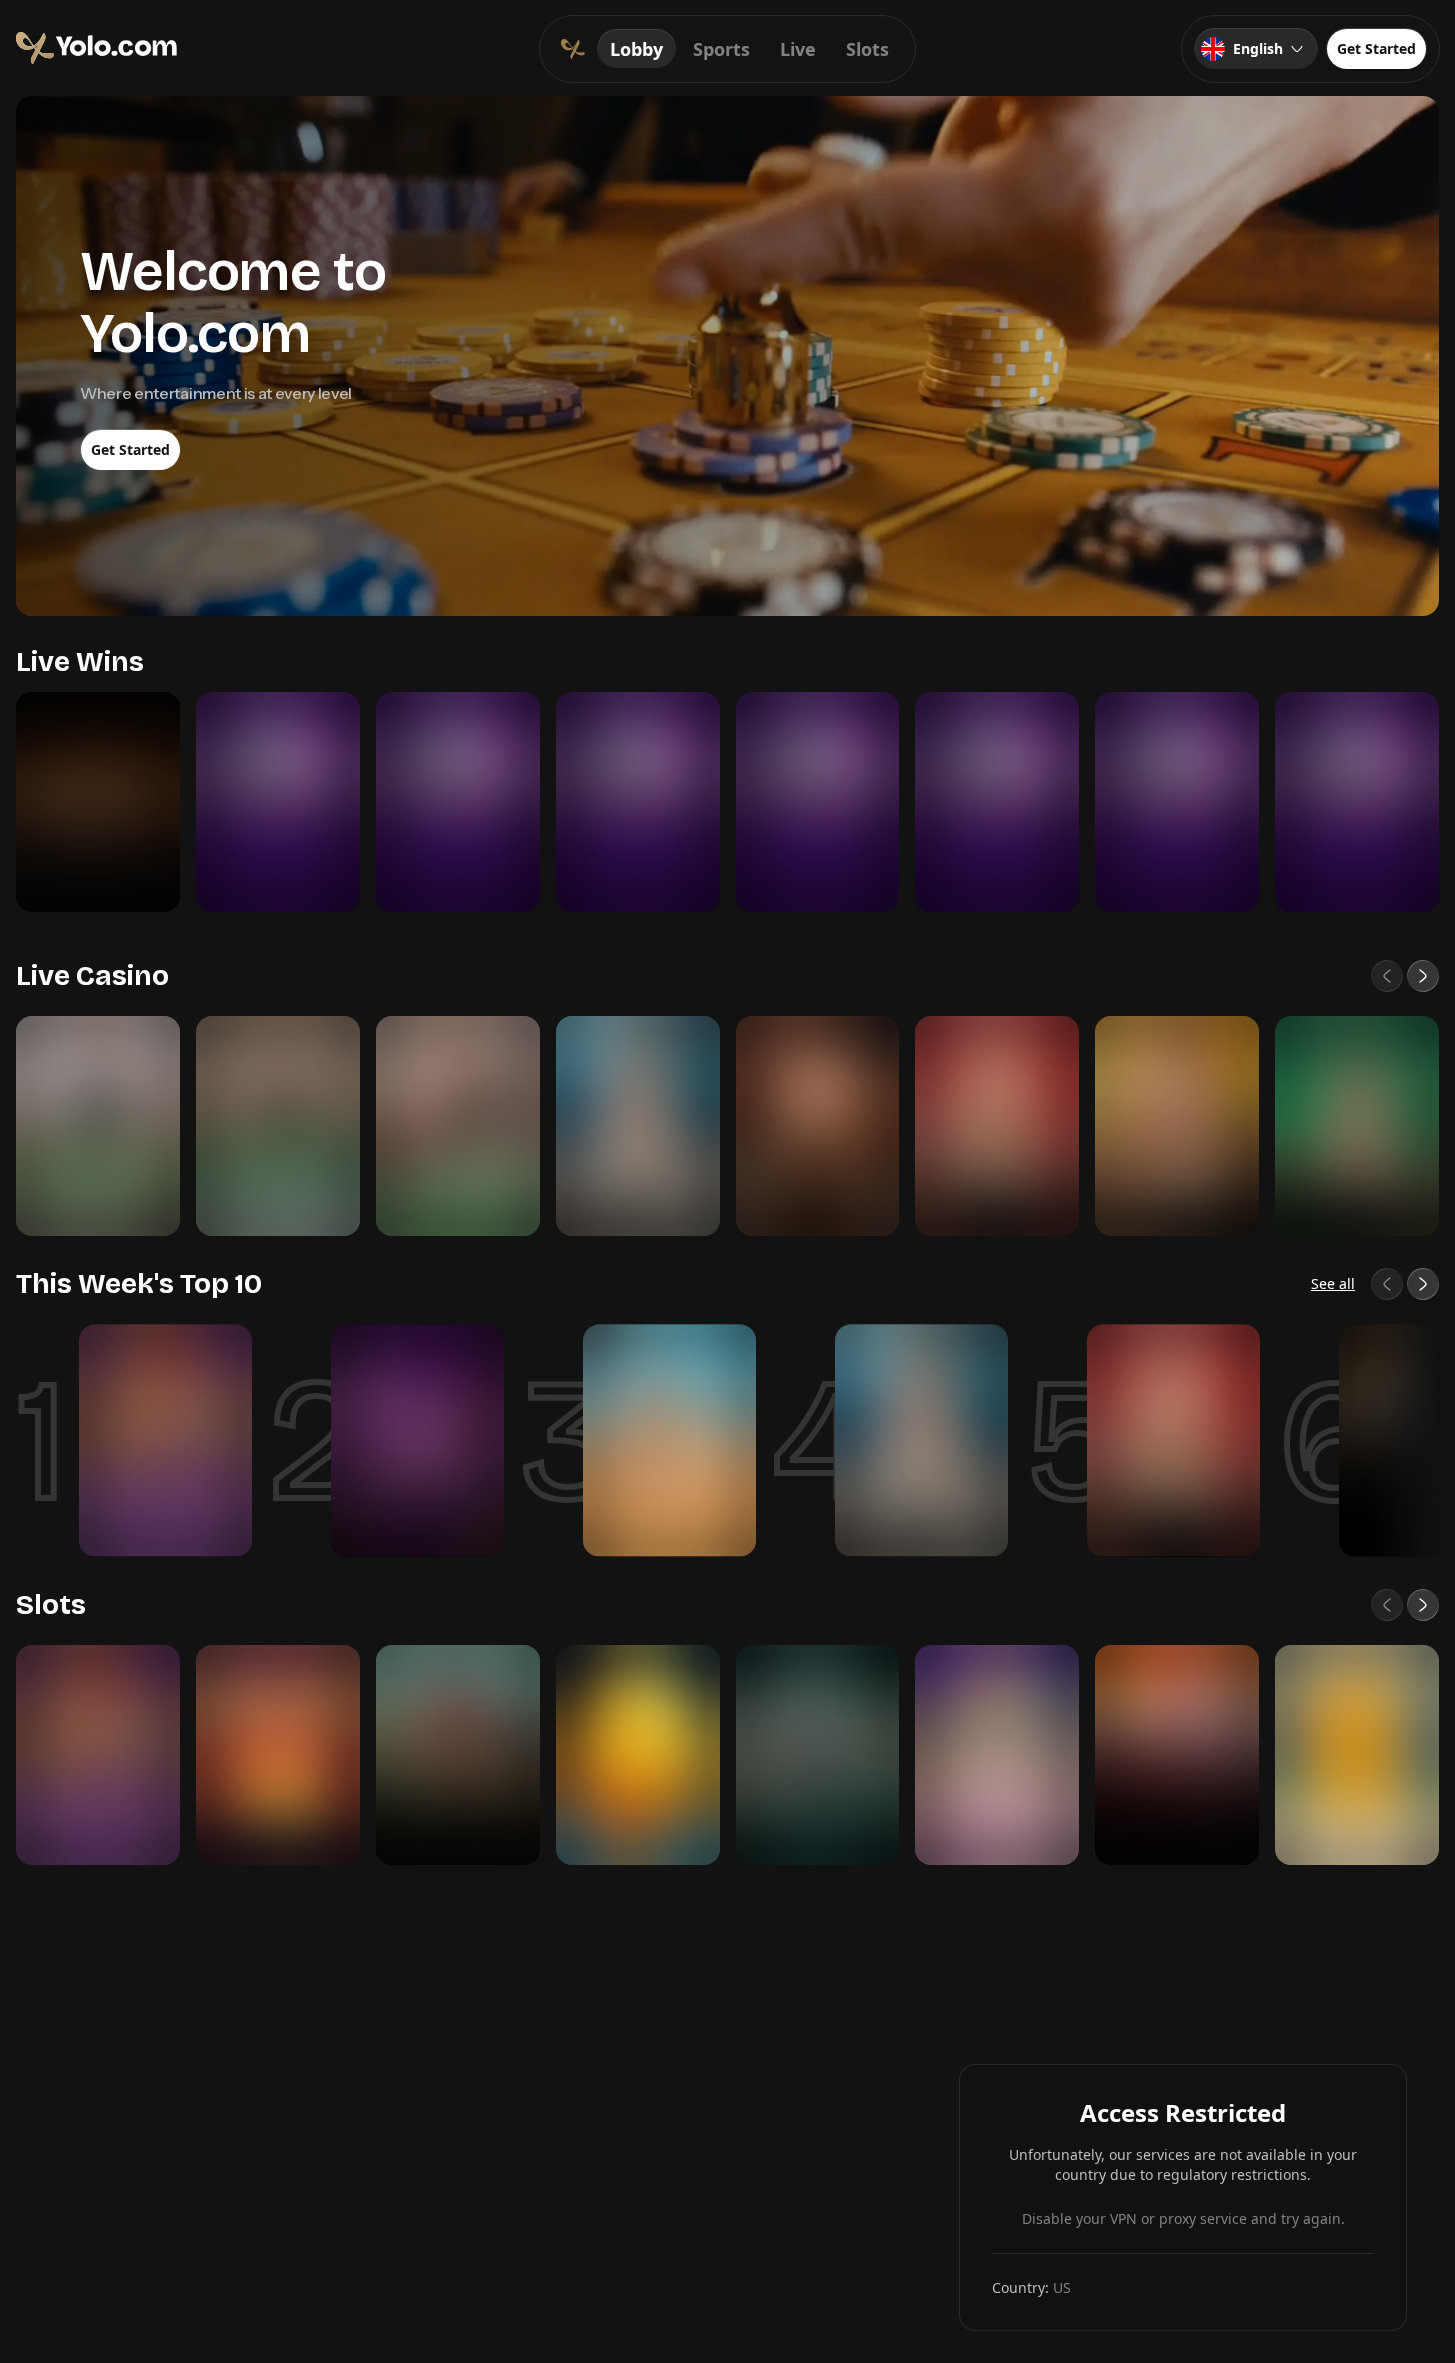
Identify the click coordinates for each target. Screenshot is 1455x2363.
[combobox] (1256, 49)
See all (1333, 1283)
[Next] (1423, 976)
